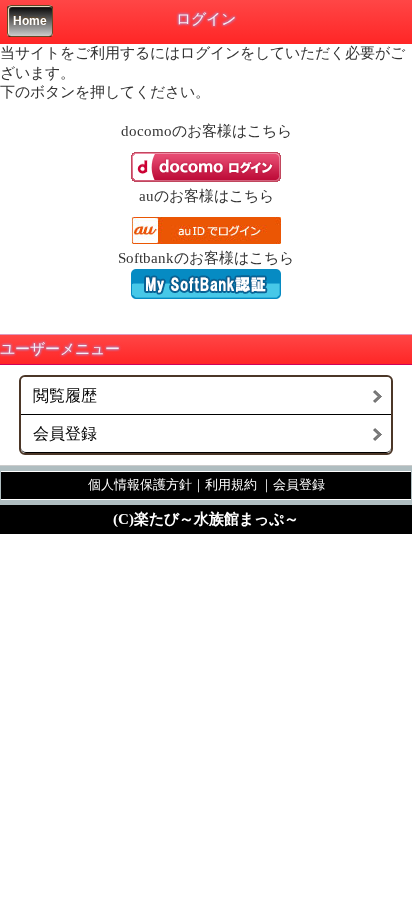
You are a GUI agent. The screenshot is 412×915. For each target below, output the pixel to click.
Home (30, 21)
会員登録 (65, 433)
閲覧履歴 (65, 395)
